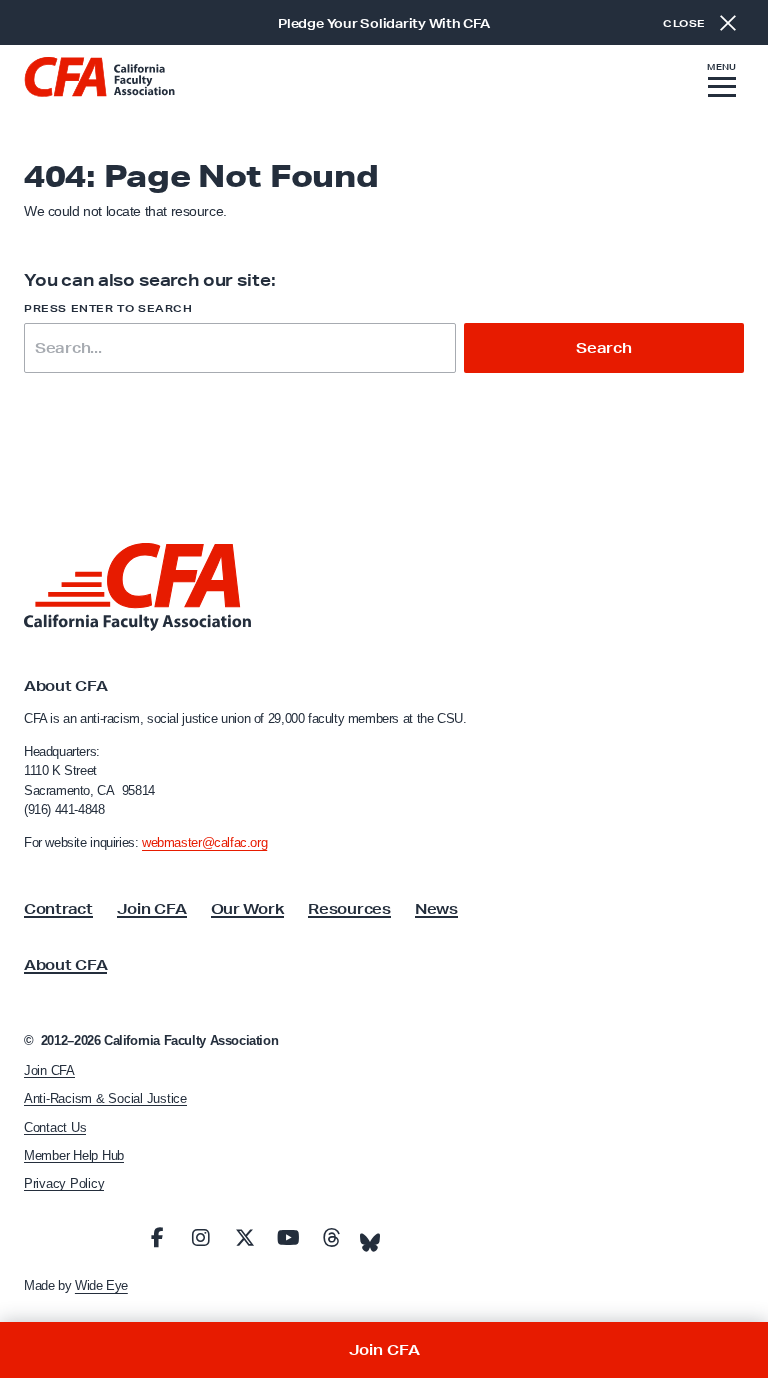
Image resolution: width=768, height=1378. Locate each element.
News (436, 909)
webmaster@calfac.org (204, 842)
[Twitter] (245, 1238)
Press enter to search (108, 308)
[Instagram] (201, 1238)
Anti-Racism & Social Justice (105, 1098)
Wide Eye (101, 1285)
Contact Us (55, 1127)
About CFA (65, 965)
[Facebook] (157, 1238)
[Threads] (332, 1238)
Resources (349, 909)
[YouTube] (288, 1238)
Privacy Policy (64, 1183)
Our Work (248, 909)
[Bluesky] (370, 1237)
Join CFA (152, 909)
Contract (58, 909)
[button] (722, 83)
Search (604, 348)
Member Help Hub (74, 1155)
